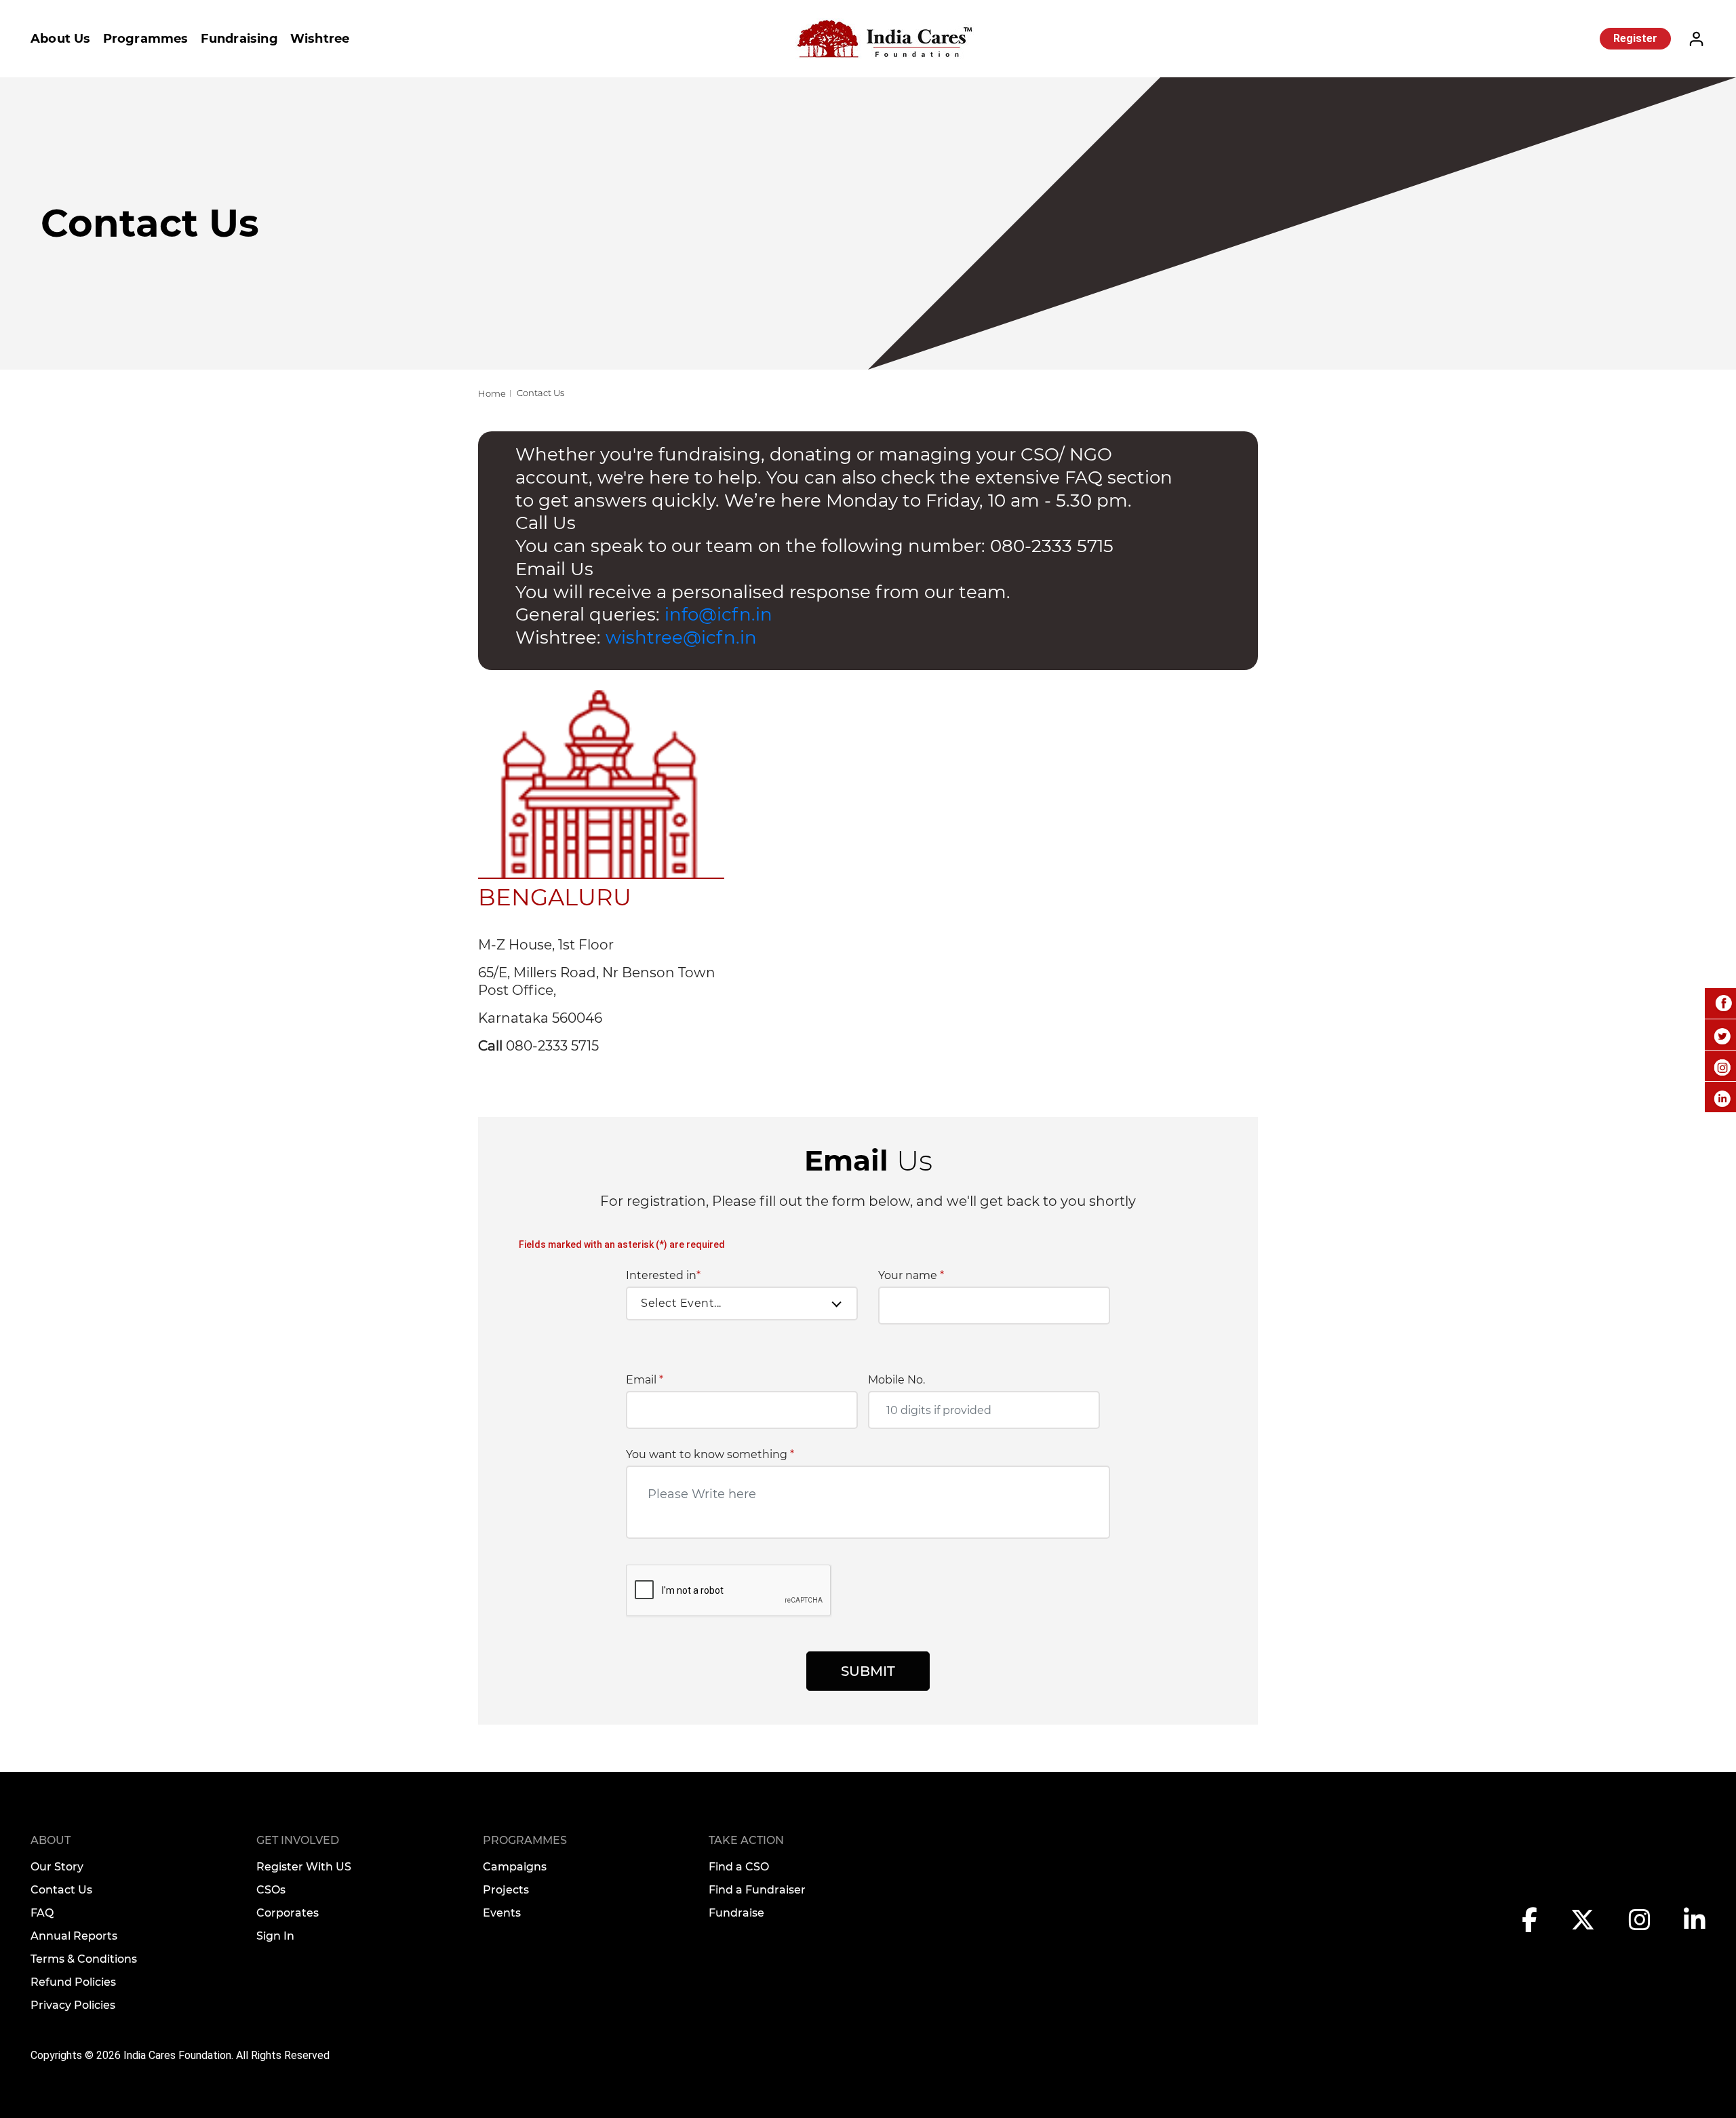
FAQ (42, 1913)
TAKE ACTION (746, 1840)
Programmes (146, 39)
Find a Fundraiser (757, 1890)
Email (645, 1380)
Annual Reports (74, 1936)
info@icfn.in (716, 614)
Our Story (57, 1867)
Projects (506, 1890)
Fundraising (239, 39)
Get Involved (298, 1840)
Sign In (275, 1936)
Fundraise (736, 1913)
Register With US (304, 1867)
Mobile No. (896, 1380)
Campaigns (515, 1867)
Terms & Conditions (84, 1959)
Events (502, 1913)
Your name (911, 1276)
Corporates (288, 1913)
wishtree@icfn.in (681, 638)
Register (1635, 38)
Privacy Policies (73, 2005)
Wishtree (320, 39)
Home (492, 393)
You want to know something (710, 1455)
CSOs (271, 1890)
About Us (61, 39)
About (51, 1840)
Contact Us (61, 1890)
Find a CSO (739, 1867)
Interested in (663, 1276)
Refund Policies (73, 1982)
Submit (868, 1671)
